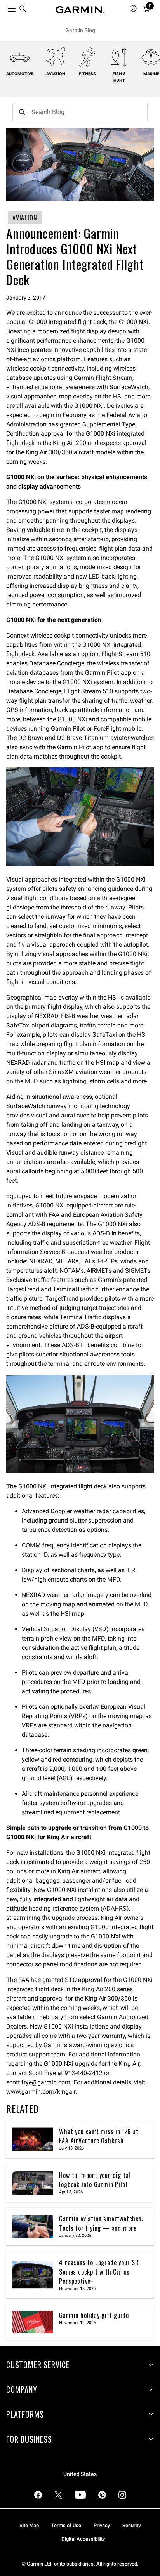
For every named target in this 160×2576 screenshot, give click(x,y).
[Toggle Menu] (5, 8)
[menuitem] (23, 10)
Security (131, 2525)
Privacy (102, 2525)
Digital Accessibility (83, 2539)
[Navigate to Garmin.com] (80, 10)
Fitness (87, 74)
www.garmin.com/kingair (41, 2092)
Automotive (20, 74)
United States (80, 2474)
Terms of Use (66, 2525)
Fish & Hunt (119, 77)
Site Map (29, 2525)
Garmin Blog (80, 30)
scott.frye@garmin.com (38, 2082)
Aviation (56, 74)
